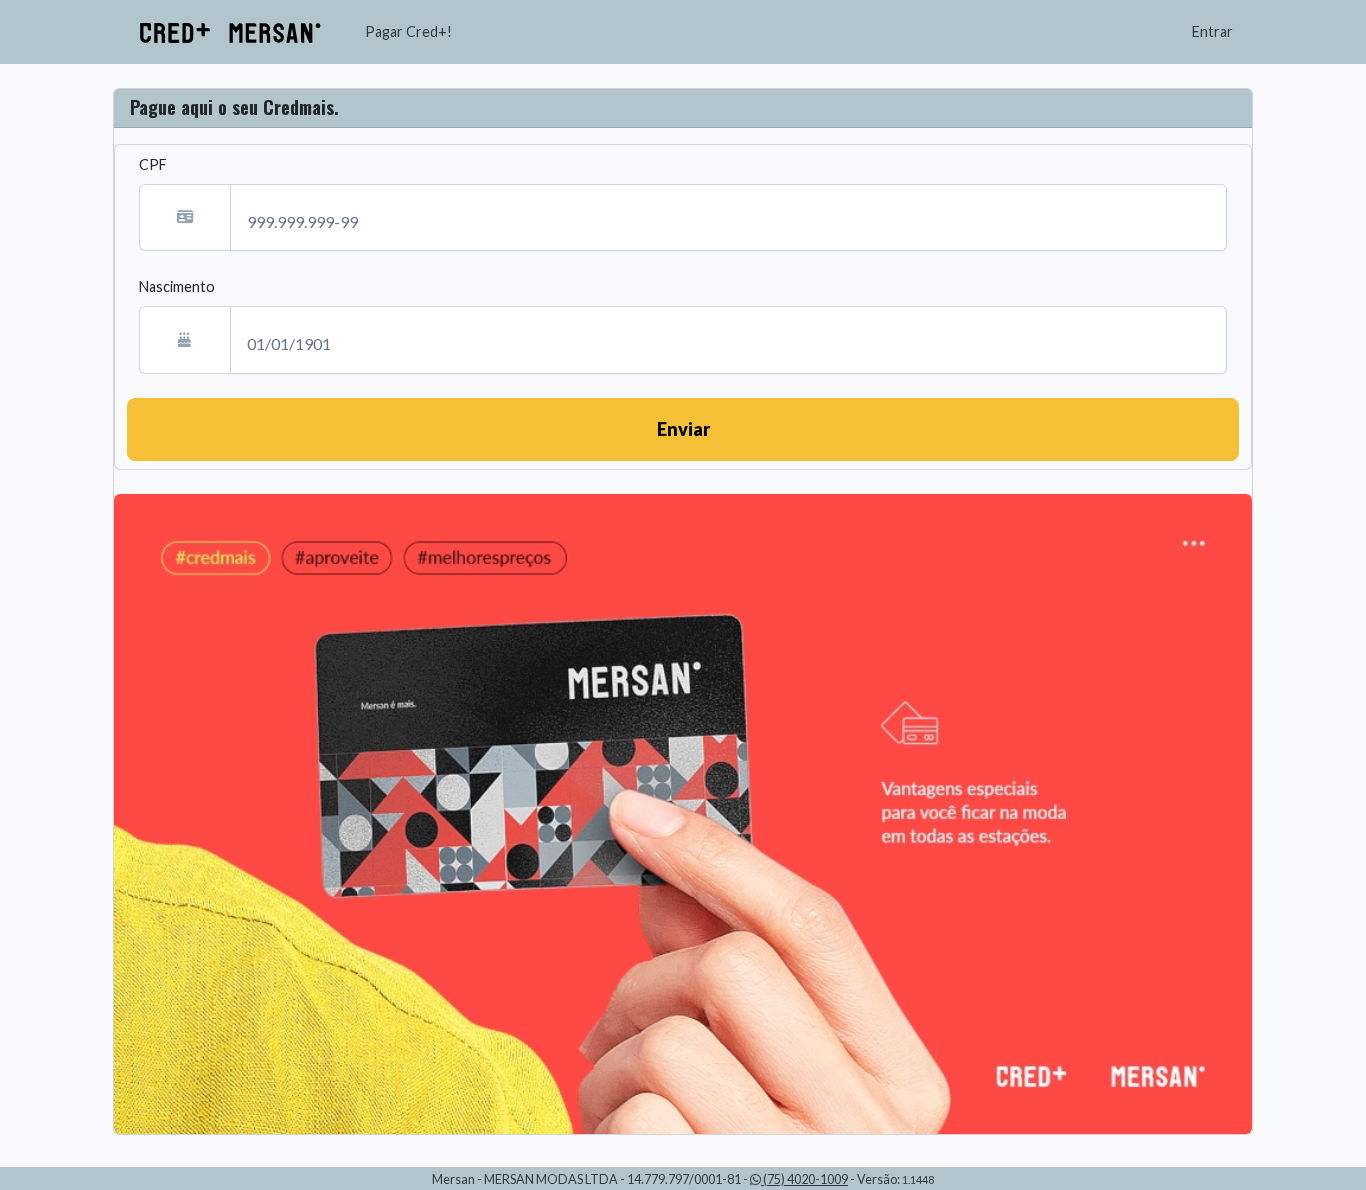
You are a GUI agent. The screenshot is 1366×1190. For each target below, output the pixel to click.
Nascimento (177, 286)
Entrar (1212, 31)
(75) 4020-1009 (804, 1179)
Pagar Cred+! (408, 31)
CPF (153, 164)
